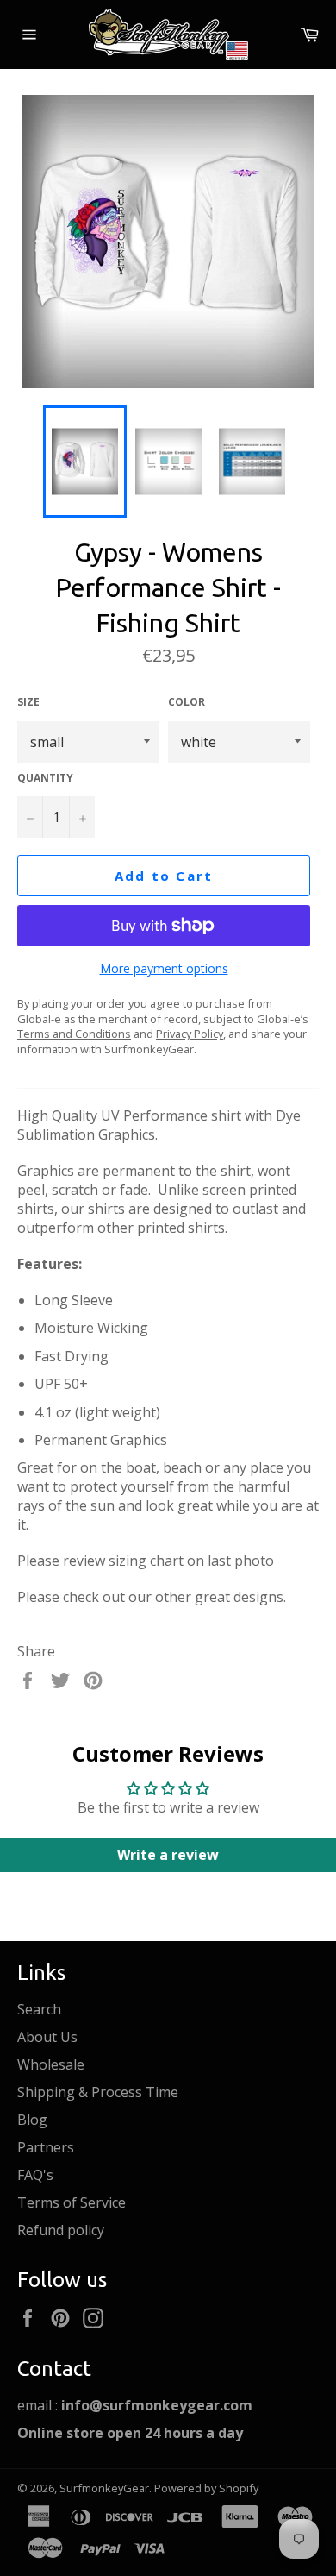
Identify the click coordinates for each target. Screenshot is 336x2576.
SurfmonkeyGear (104, 2488)
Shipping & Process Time (98, 2092)
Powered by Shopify (206, 2488)
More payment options (164, 968)
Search (39, 2009)
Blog (32, 2120)
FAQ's (35, 2175)
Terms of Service (72, 2202)
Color (187, 702)
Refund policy (61, 2230)
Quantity (45, 778)
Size (28, 702)
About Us (47, 2037)
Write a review (168, 1855)
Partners (46, 2147)
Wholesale (51, 2064)
